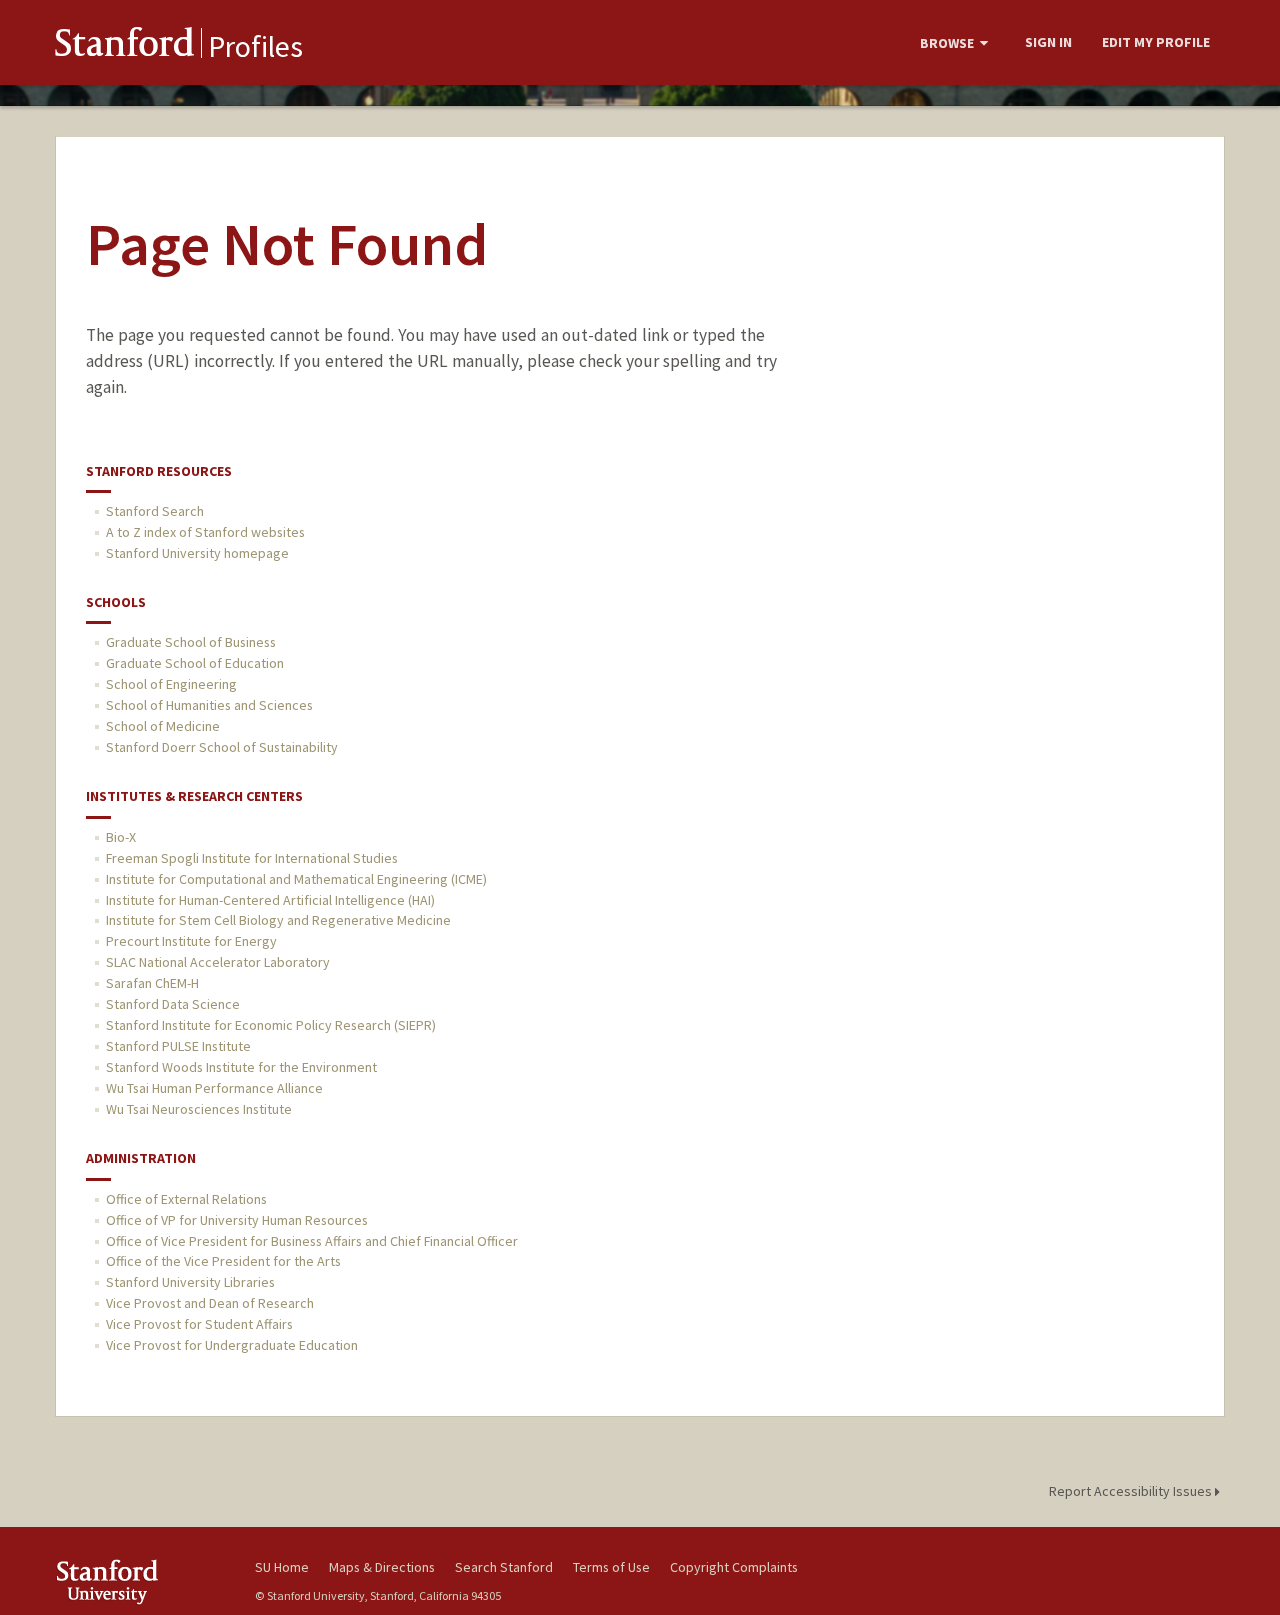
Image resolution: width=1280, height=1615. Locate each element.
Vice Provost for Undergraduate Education (232, 1345)
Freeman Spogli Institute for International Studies (252, 858)
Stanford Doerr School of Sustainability (222, 747)
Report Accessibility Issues (1132, 1491)
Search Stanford (504, 1567)
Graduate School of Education (195, 663)
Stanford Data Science (173, 1004)
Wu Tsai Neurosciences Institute (199, 1109)
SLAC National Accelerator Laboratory (218, 962)
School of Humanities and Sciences (209, 705)
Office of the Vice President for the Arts (223, 1261)
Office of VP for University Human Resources (237, 1220)
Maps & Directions (382, 1567)
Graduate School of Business (191, 642)
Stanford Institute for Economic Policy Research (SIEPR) (271, 1025)
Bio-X (121, 837)
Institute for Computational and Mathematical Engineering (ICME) (296, 879)
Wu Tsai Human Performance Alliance (214, 1088)
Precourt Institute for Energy (191, 941)
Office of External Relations (186, 1199)
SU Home (282, 1567)
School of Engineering (171, 684)
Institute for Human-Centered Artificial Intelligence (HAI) (270, 900)
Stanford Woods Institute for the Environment (241, 1067)
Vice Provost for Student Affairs (199, 1324)
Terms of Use (611, 1567)
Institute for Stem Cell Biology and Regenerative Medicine (278, 920)
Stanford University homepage (197, 553)
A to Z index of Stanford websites (205, 532)
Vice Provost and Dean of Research (210, 1303)
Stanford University (140, 1581)
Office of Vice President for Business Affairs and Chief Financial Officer (312, 1241)
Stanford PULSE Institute (178, 1046)
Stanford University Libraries (190, 1282)
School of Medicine (163, 726)
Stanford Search (155, 511)
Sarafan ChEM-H (152, 983)
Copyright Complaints (734, 1567)
